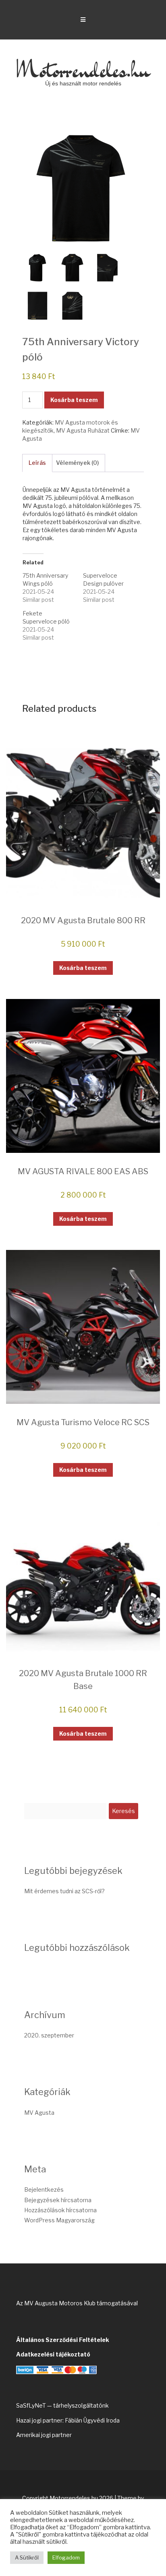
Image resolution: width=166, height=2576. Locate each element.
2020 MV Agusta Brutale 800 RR (83, 920)
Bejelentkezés (44, 2189)
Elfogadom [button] (66, 2557)
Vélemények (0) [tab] (77, 463)
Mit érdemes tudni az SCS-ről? (64, 1891)
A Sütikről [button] (27, 2557)
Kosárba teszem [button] (83, 968)
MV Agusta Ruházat (83, 430)
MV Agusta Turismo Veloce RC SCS (83, 1422)
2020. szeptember (49, 2035)
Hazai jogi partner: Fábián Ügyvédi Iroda (68, 2420)
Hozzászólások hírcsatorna (60, 2210)
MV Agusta (39, 2113)
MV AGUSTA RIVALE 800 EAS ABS (83, 1171)
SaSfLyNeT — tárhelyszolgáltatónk (62, 2405)
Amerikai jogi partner (44, 2435)
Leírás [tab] (37, 463)
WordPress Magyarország (59, 2220)
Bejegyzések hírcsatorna (58, 2200)
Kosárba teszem (74, 400)
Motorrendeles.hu (83, 69)
